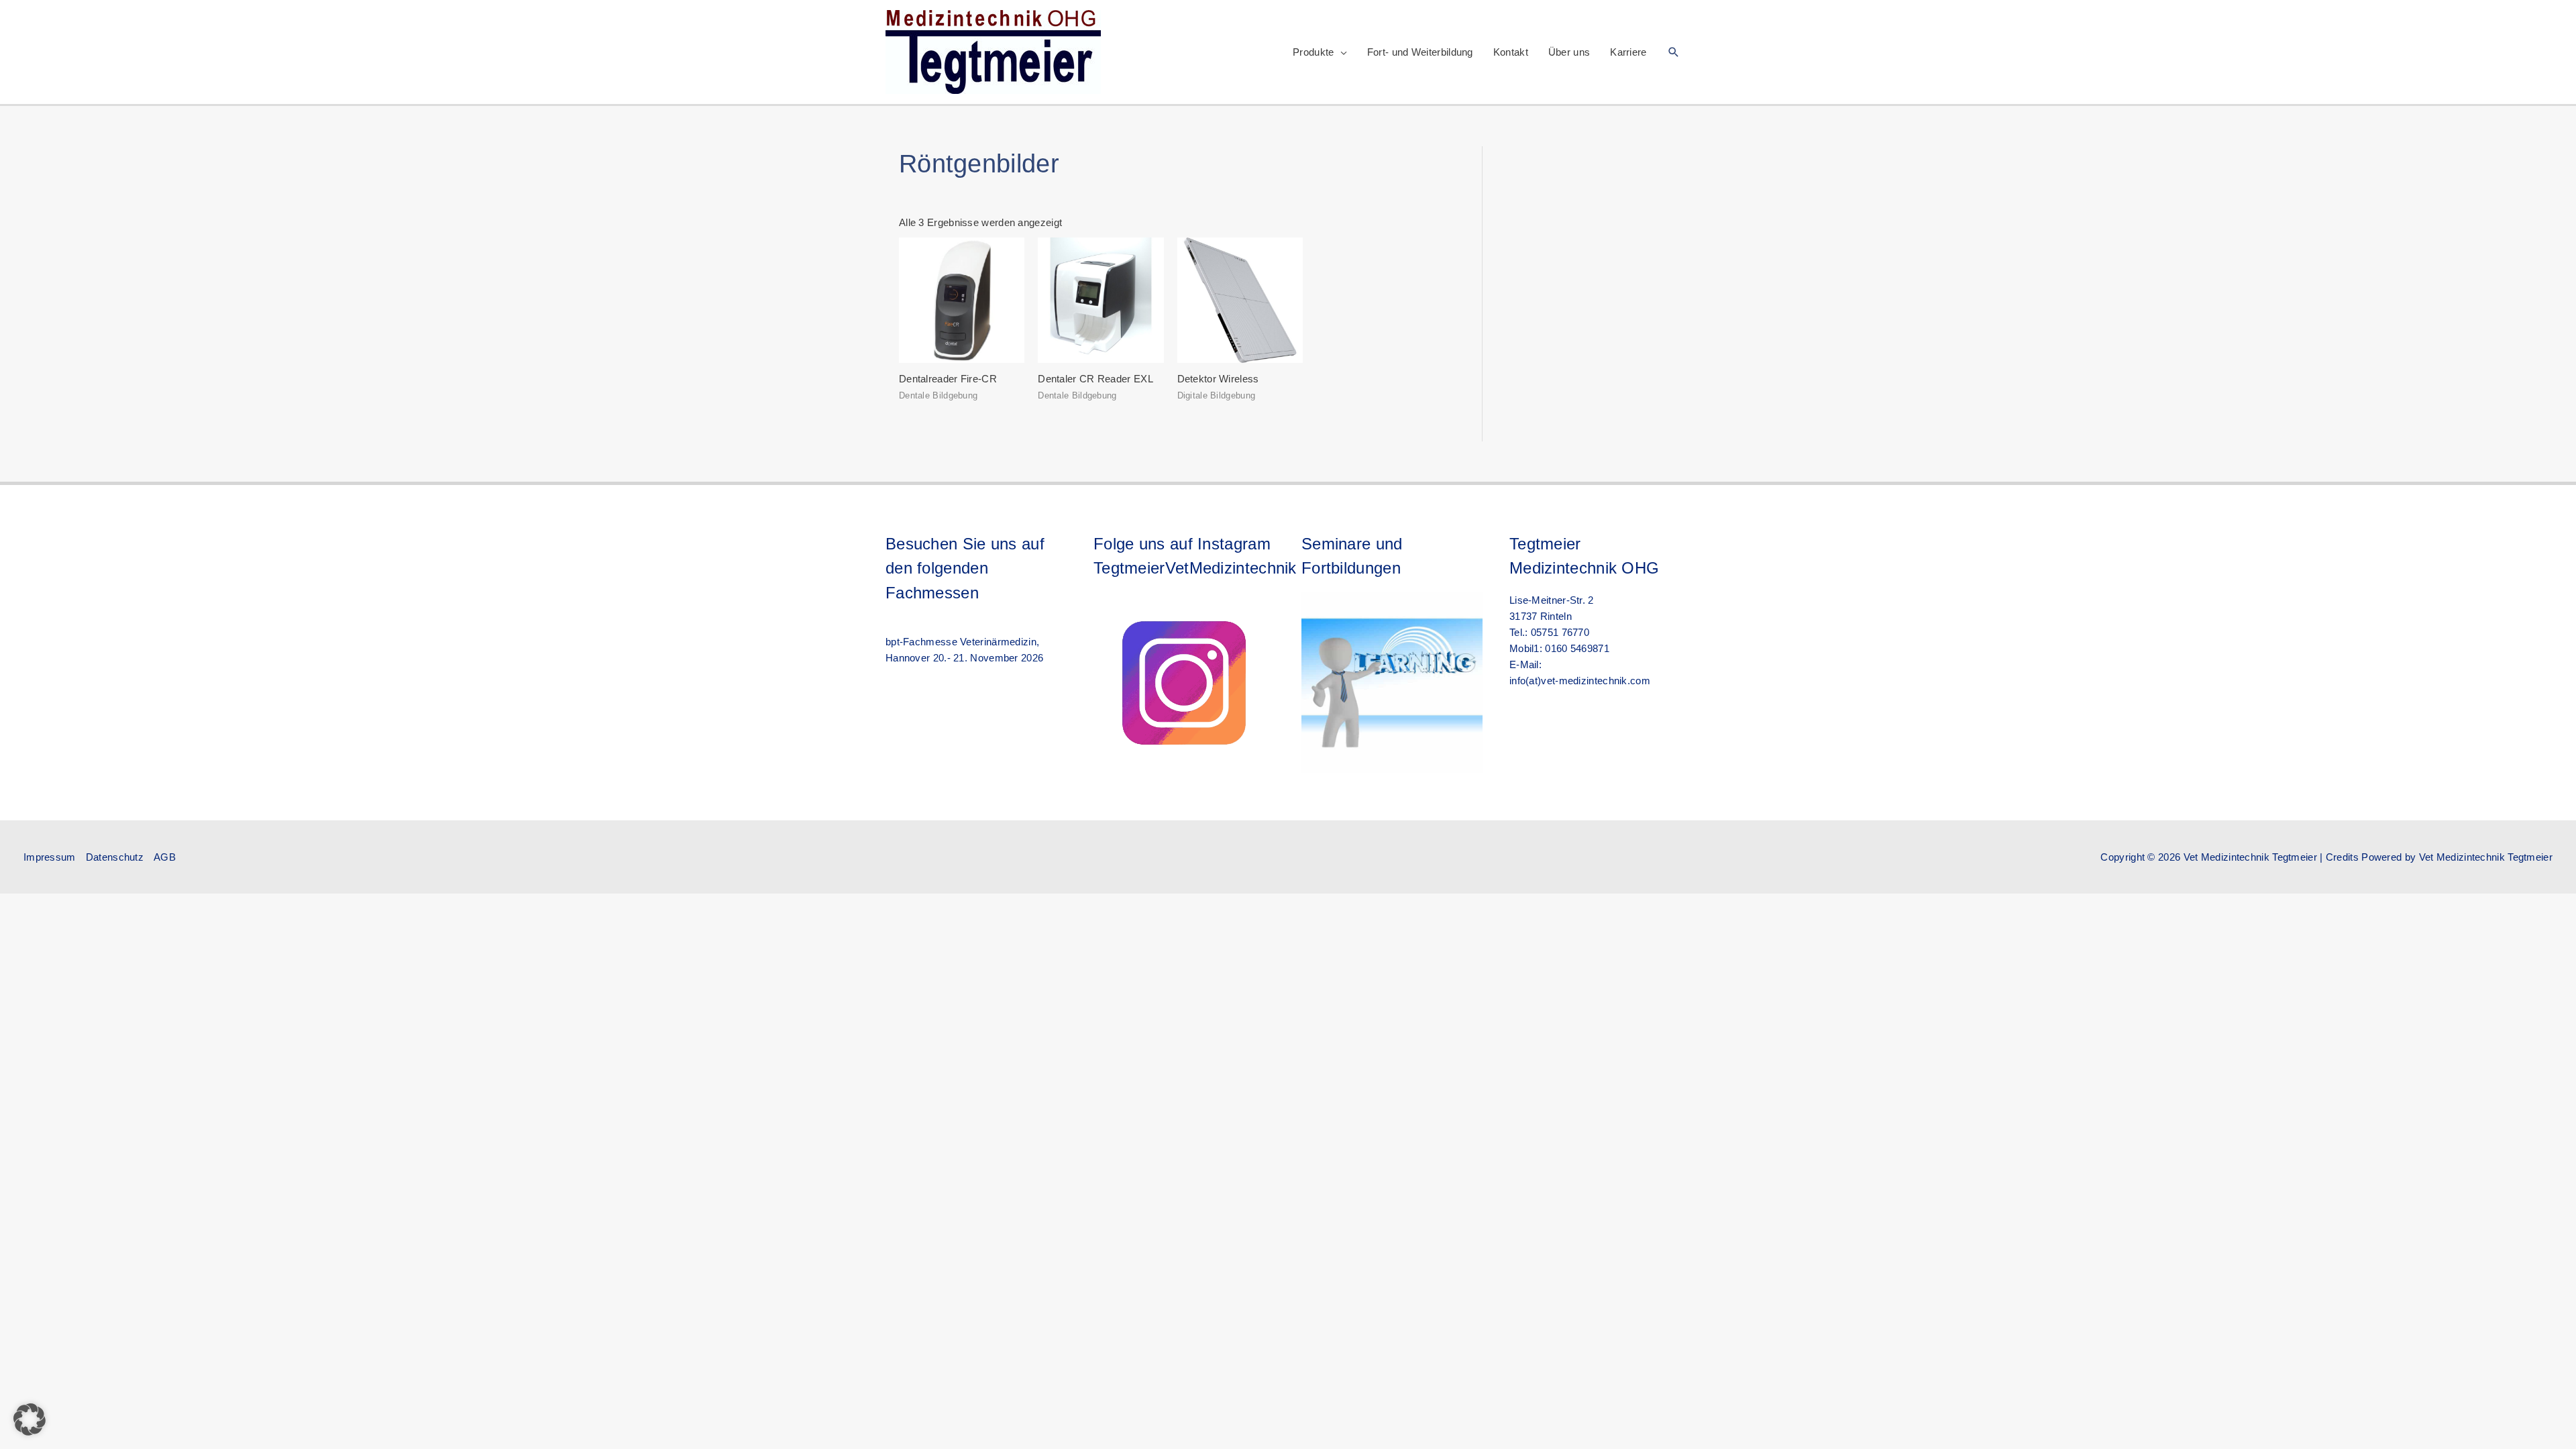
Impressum (50, 857)
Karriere (1628, 52)
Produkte (1313, 52)
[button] (1674, 52)
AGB (165, 857)
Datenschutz (115, 857)
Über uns (1569, 52)
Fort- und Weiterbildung (1420, 52)
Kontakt (1511, 52)
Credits (2342, 857)
